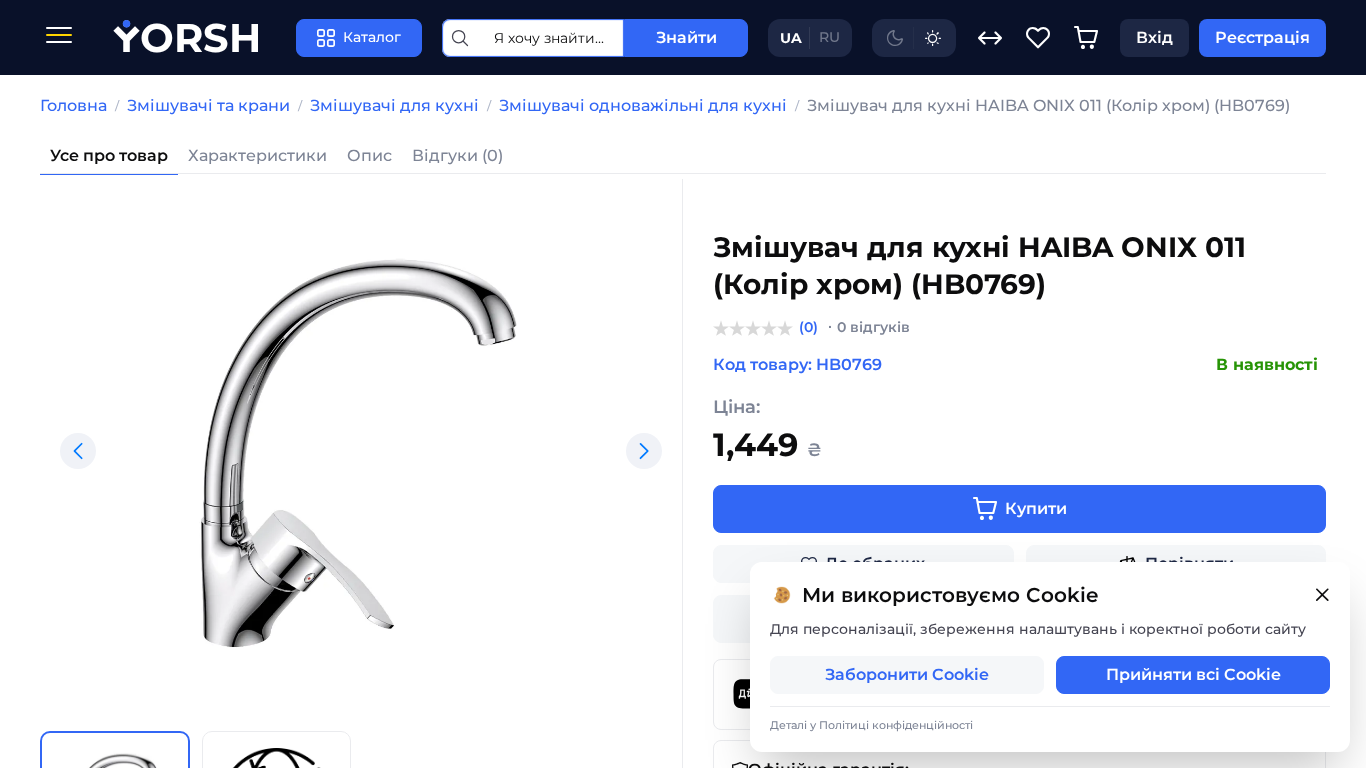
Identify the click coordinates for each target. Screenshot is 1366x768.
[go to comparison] (990, 38)
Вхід (1154, 37)
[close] (1322, 595)
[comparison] (990, 38)
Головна (73, 105)
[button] (78, 451)
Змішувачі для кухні (394, 105)
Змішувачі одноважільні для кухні (643, 105)
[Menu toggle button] (59, 37)
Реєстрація (1262, 37)
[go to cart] (1086, 38)
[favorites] (1038, 38)
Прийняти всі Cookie (1193, 674)
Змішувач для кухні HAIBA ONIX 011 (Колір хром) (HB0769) (1048, 105)
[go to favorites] (1038, 38)
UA (791, 38)
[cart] (1086, 38)
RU (829, 37)
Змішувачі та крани (208, 105)
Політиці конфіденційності (896, 725)
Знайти (686, 37)
